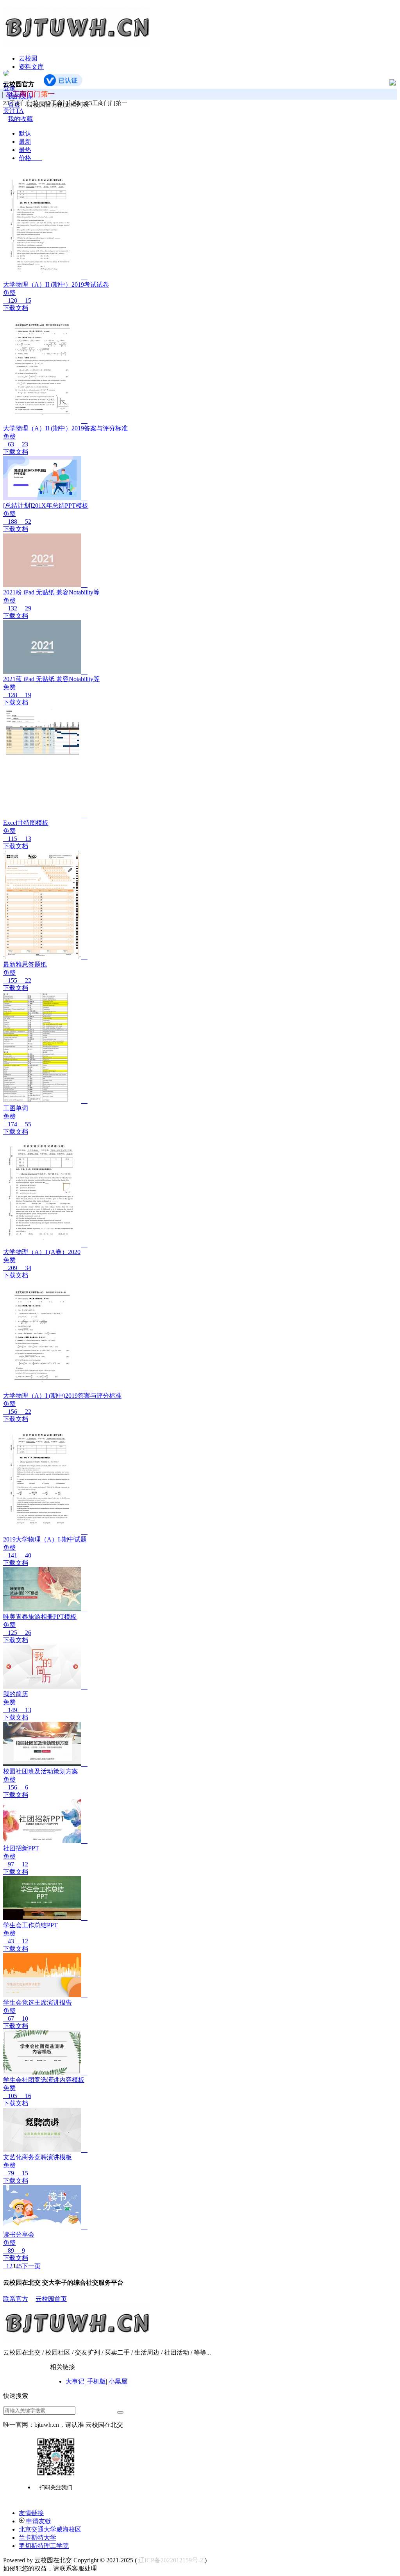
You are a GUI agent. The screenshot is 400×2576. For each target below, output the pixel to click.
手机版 (96, 2381)
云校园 (28, 58)
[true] (120, 2412)
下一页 (31, 2266)
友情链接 (31, 2513)
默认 (25, 133)
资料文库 (31, 67)
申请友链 (38, 2521)
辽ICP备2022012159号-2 (171, 2560)
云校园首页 (51, 2299)
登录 (9, 88)
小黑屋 (118, 2381)
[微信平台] (56, 2457)
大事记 (75, 2381)
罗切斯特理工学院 (44, 2546)
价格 (30, 158)
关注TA (13, 111)
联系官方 (16, 2299)
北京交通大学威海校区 (50, 2529)
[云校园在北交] (76, 44)
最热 (25, 150)
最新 (25, 142)
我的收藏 (20, 119)
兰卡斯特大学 (37, 2538)
